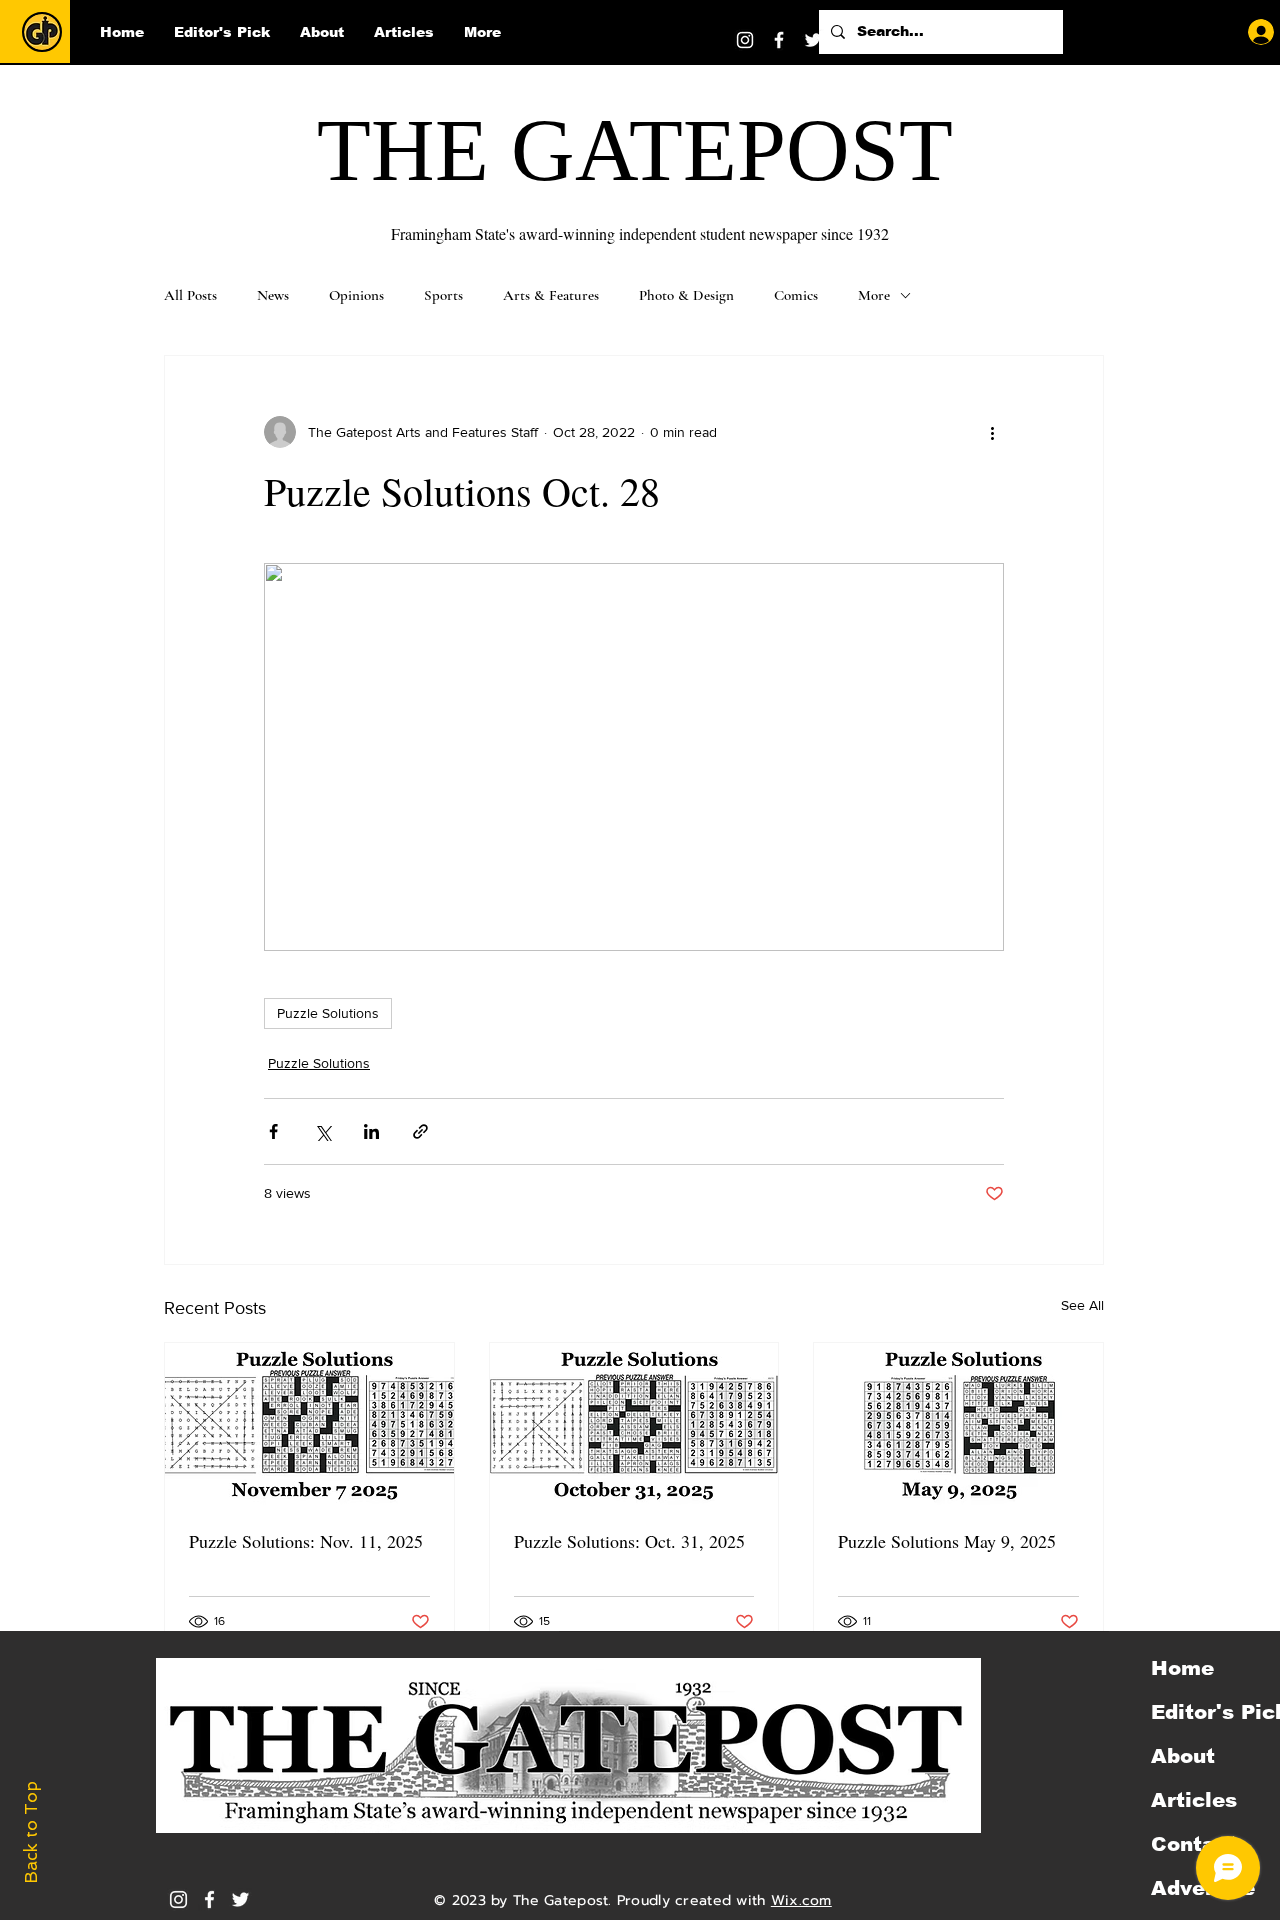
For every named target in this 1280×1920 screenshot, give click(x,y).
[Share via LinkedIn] (371, 1131)
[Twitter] (813, 40)
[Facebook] (779, 40)
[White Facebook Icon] (209, 1899)
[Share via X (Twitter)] (322, 1131)
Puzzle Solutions (328, 1013)
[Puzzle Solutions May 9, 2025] (958, 1424)
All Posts (190, 295)
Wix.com (801, 1900)
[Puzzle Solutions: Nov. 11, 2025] (309, 1424)
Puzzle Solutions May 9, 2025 (947, 1541)
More (874, 295)
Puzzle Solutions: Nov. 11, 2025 (306, 1541)
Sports (443, 295)
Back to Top (31, 1832)
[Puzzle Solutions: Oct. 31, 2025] (634, 1424)
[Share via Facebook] (273, 1131)
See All (1082, 1305)
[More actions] (992, 432)
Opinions (356, 295)
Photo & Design (686, 295)
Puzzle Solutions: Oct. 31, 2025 (629, 1541)
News (273, 295)
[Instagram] (745, 40)
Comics (796, 295)
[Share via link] (420, 1131)
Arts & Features (551, 295)
